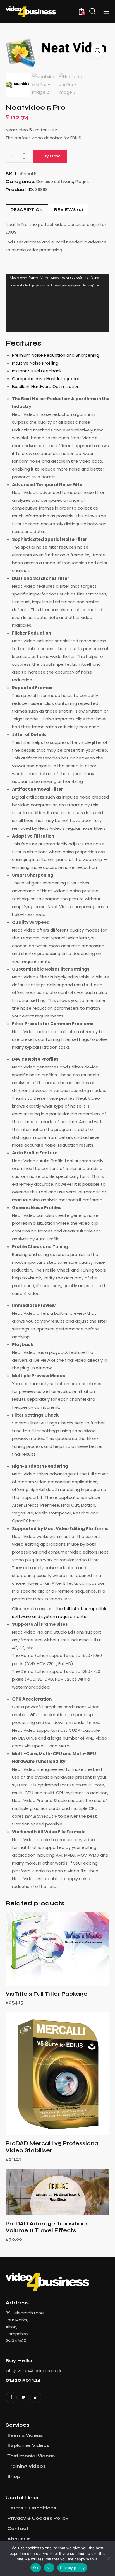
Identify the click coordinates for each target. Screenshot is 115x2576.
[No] (108, 2558)
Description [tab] (27, 210)
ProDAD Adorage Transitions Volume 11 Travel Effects (47, 2227)
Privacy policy (72, 2568)
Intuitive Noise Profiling (35, 363)
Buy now (50, 156)
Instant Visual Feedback (37, 371)
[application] (57, 303)
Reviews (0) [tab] (69, 210)
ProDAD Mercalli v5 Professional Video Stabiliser (53, 2147)
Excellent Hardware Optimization (46, 386)
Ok (36, 2568)
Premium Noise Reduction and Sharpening (56, 355)
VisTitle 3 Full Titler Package (46, 1994)
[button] (97, 50)
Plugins (82, 181)
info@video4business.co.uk (33, 2371)
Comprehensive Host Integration (46, 379)
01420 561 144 (23, 2380)
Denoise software (55, 181)
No (49, 2568)
